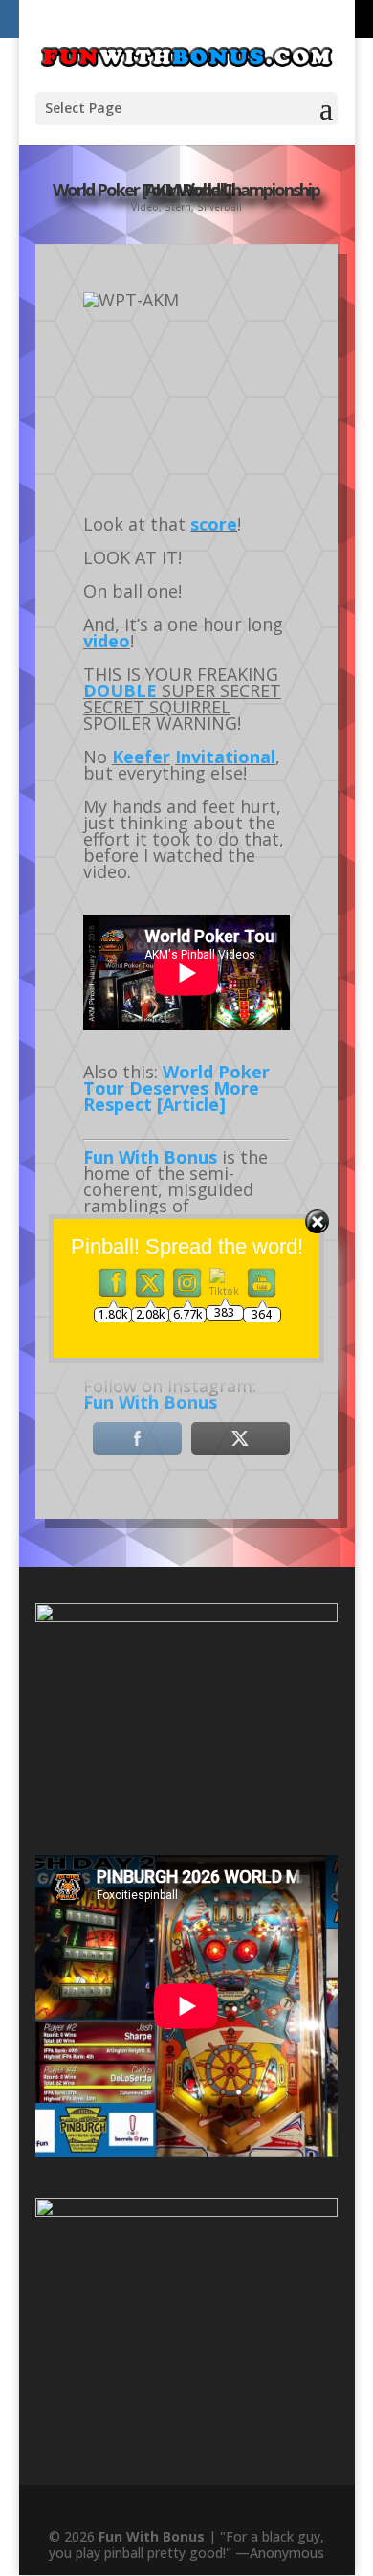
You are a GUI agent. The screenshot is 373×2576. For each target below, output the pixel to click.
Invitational (225, 757)
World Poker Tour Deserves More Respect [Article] (176, 1088)
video (107, 641)
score (214, 524)
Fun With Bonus (150, 1402)
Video (145, 207)
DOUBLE (120, 690)
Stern (178, 207)
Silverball (219, 207)
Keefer (141, 757)
